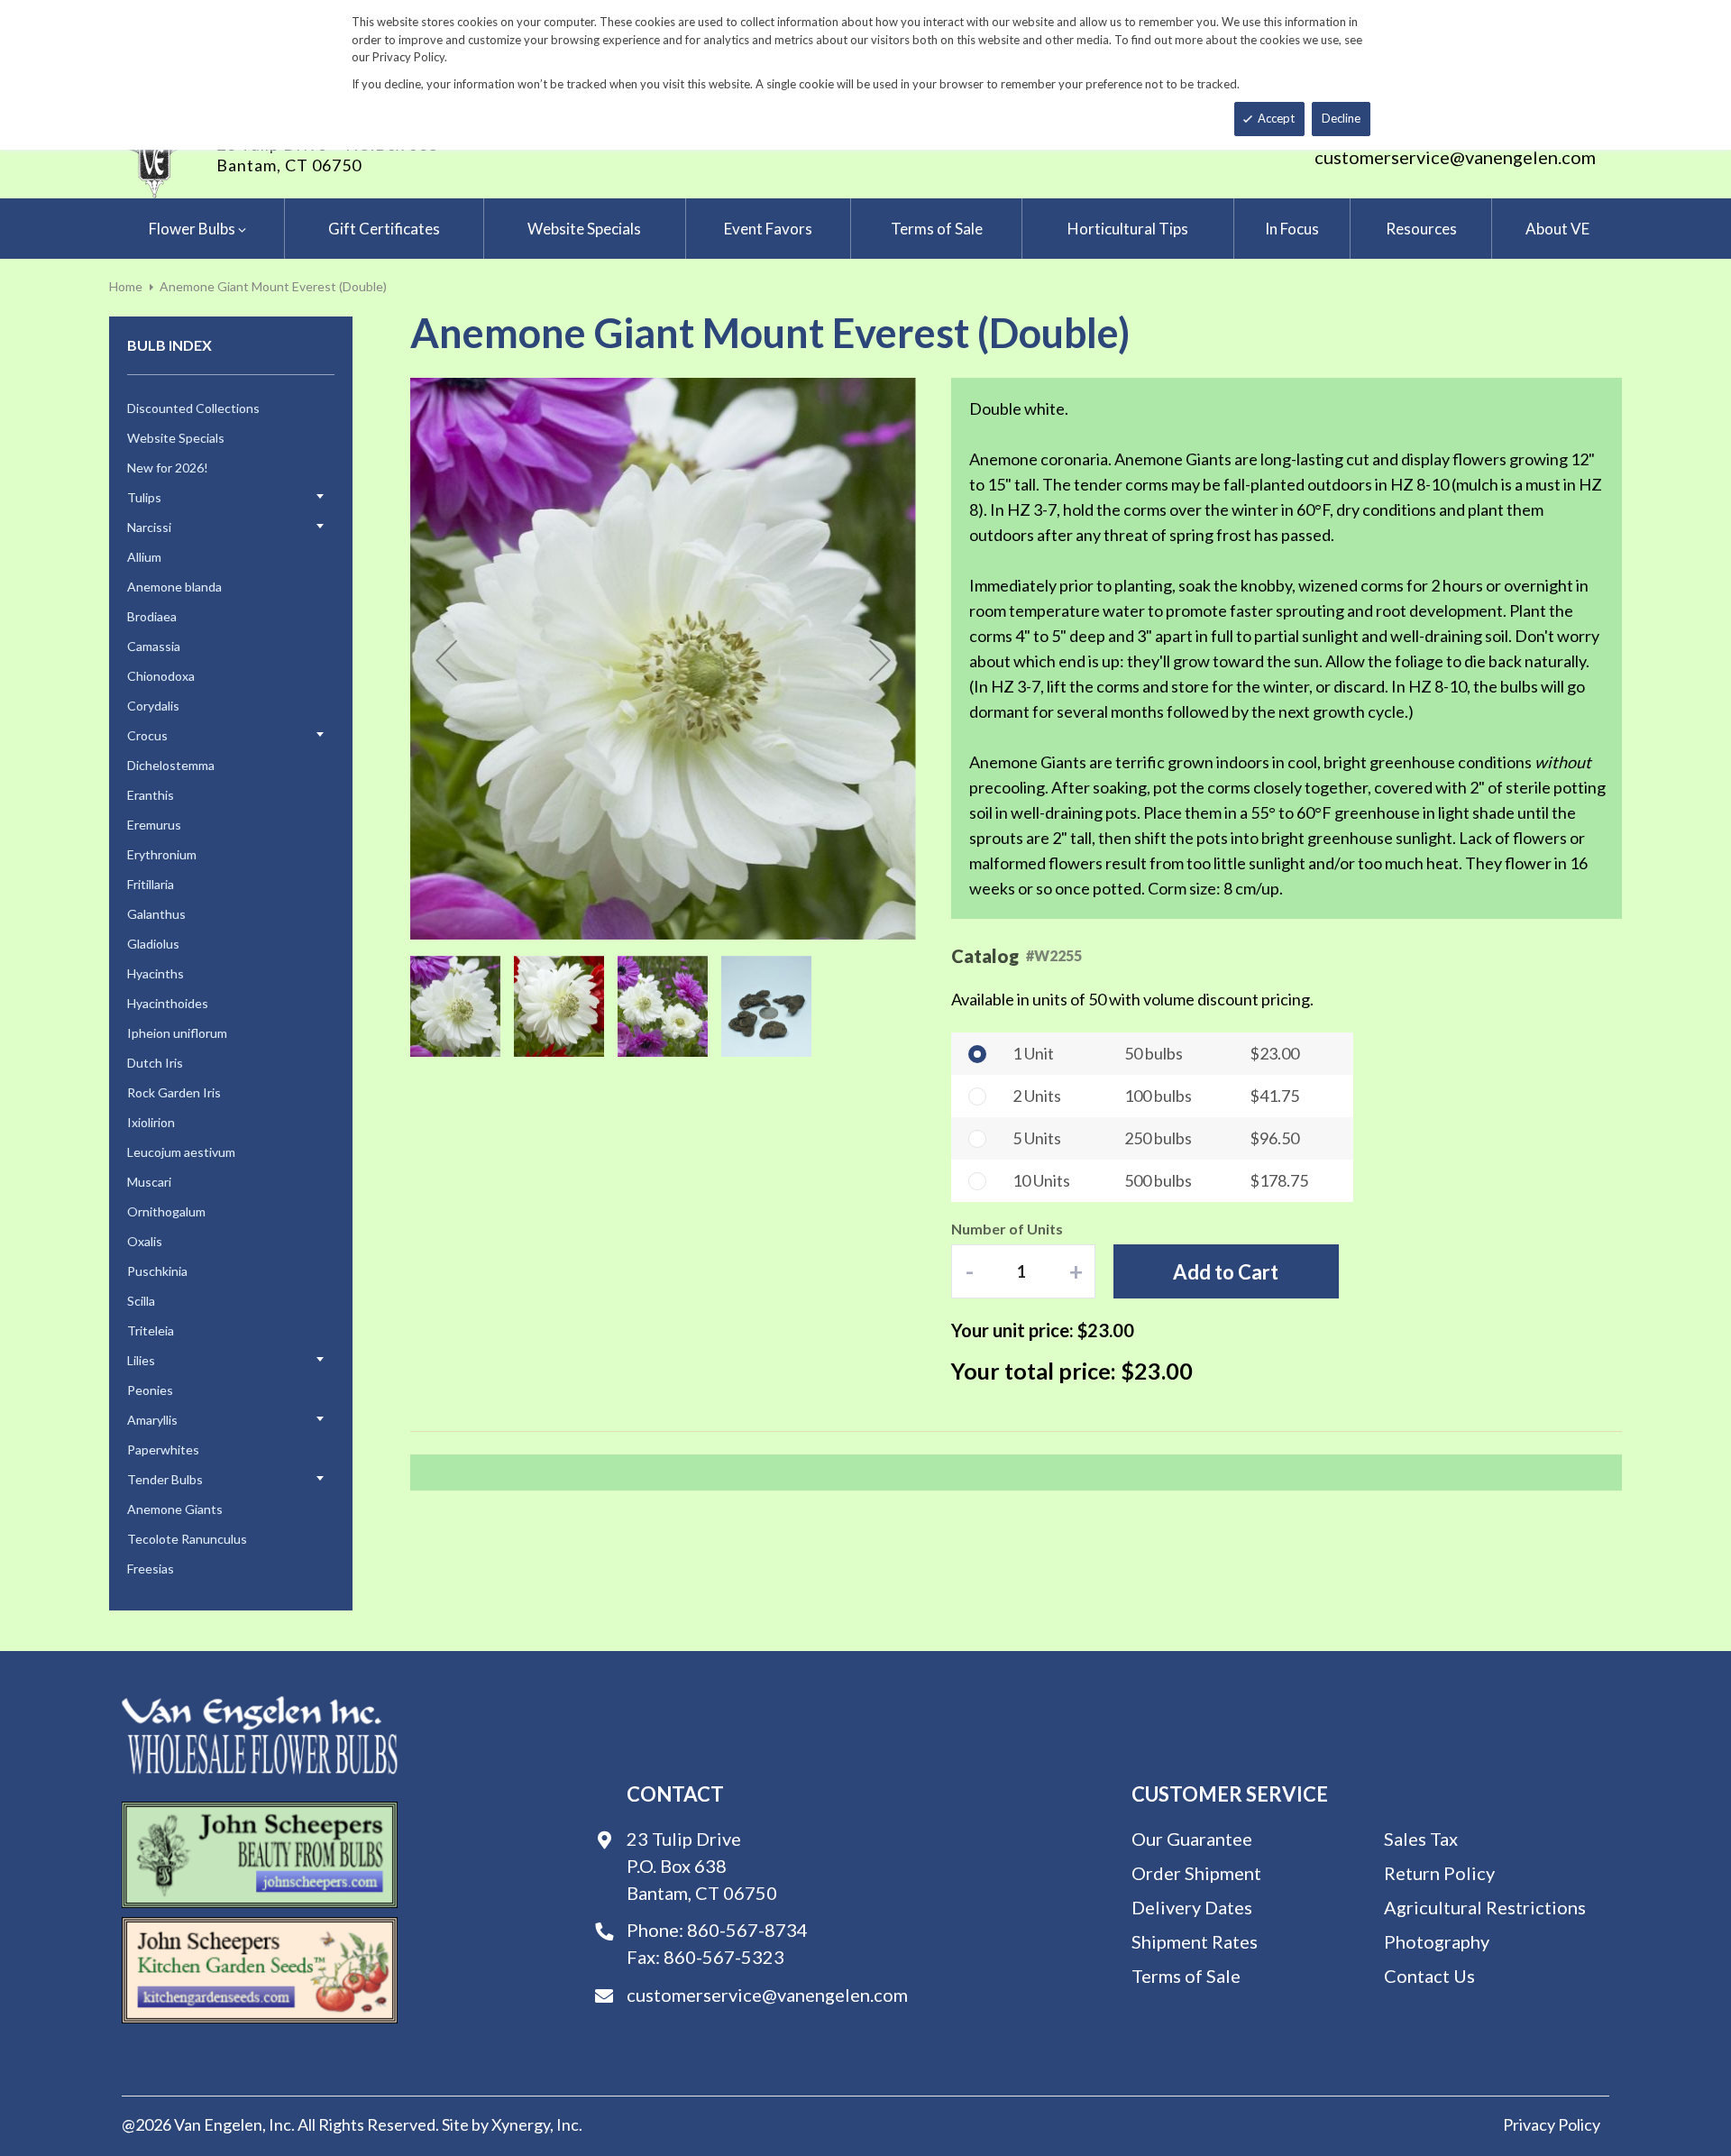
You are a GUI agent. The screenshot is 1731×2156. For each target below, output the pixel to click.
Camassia (154, 646)
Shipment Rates (1195, 1941)
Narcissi (149, 527)
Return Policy (1439, 1873)
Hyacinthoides (168, 1003)
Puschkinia (157, 1271)
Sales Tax (1421, 1839)
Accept (1276, 118)
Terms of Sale (1186, 1976)
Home (126, 286)
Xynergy (521, 2124)
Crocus (147, 735)
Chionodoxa (161, 676)
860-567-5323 (724, 1957)
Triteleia (151, 1330)
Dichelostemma (171, 765)
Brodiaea (152, 616)
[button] (446, 660)
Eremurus (154, 825)
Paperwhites (163, 1450)
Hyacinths (156, 973)
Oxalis (145, 1241)
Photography (1437, 1941)
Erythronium (162, 854)
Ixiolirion (151, 1122)
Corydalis (153, 706)
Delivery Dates (1192, 1907)
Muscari (149, 1182)
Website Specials (176, 438)
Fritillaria (151, 884)
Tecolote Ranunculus (187, 1539)
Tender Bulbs (165, 1479)
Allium (144, 557)
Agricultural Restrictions (1485, 1907)
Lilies (141, 1360)
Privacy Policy (1552, 2124)
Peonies (150, 1390)
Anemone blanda (174, 587)
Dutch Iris (155, 1063)
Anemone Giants (175, 1509)
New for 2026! (168, 468)
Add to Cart (1226, 1272)
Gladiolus (153, 944)
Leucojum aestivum (181, 1152)
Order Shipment (1196, 1873)
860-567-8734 (747, 1930)
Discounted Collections (193, 408)
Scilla (141, 1301)
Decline (1341, 118)
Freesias (151, 1569)
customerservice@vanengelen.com (1455, 157)
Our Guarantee (1192, 1839)
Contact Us (1429, 1976)
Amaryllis (152, 1420)
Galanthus (156, 914)
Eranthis (151, 795)
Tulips (144, 497)
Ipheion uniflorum (177, 1033)
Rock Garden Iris (174, 1092)
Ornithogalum (166, 1211)
